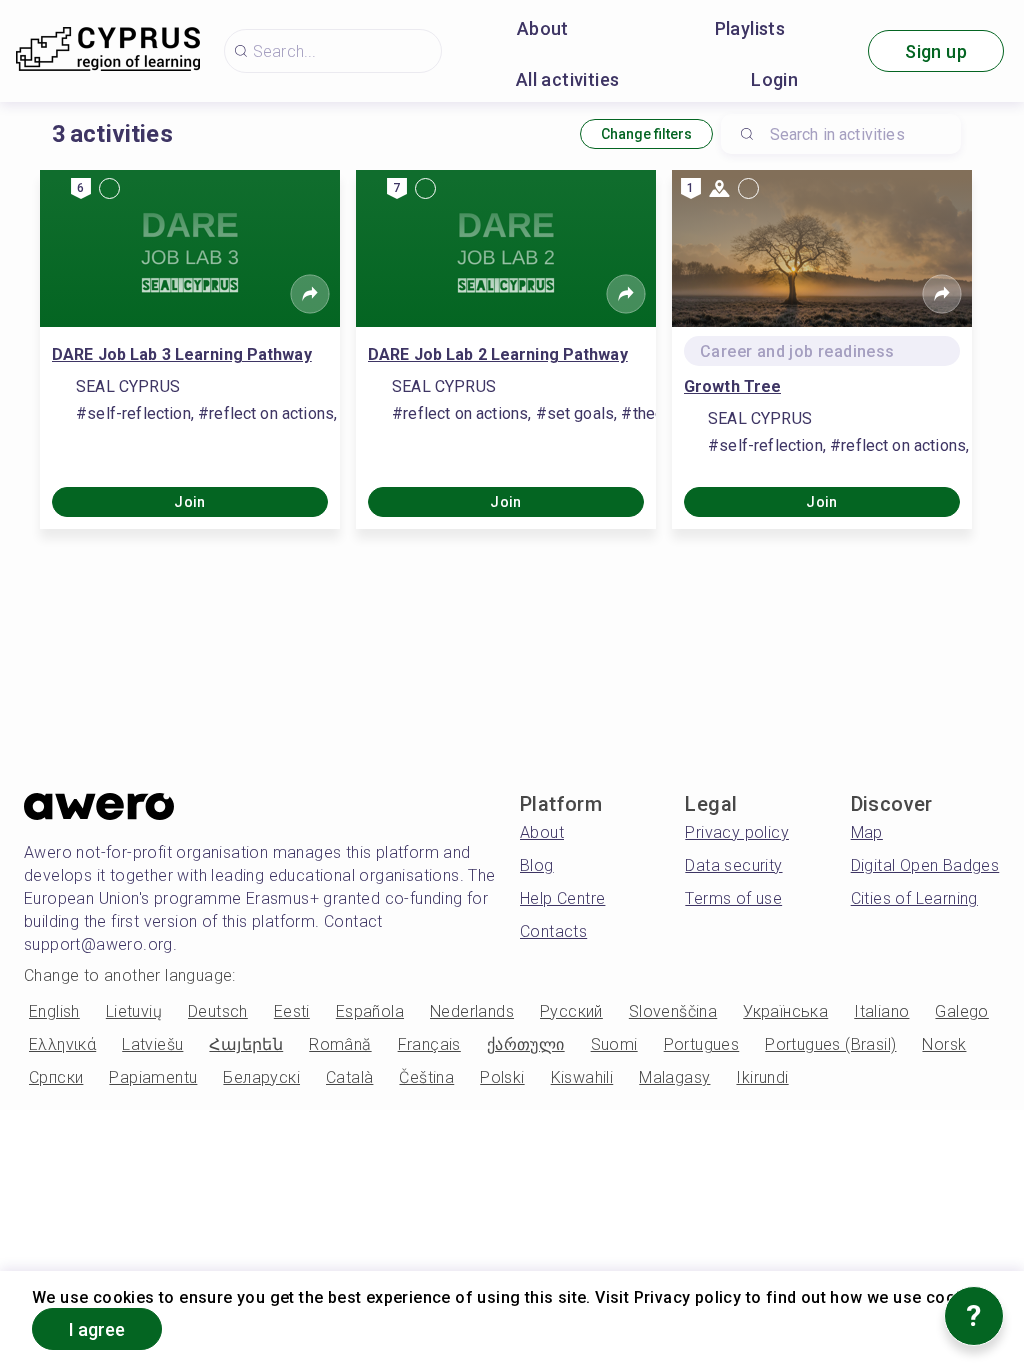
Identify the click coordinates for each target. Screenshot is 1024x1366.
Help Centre (562, 898)
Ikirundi (762, 1077)
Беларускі (261, 1077)
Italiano (881, 1011)
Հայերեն (246, 1044)
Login (774, 79)
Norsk (944, 1044)
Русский (571, 1011)
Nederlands (472, 1011)
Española (370, 1011)
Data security (733, 865)
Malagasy (674, 1077)
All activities (568, 79)
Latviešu (152, 1044)
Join (190, 502)
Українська (785, 1011)
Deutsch (218, 1011)
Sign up (936, 51)
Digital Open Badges (925, 865)
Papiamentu (153, 1077)
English (54, 1011)
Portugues (702, 1044)
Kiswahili (582, 1077)
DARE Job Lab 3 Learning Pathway (182, 354)
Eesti (292, 1011)
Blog (537, 865)
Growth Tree (732, 386)
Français (429, 1044)
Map (867, 832)
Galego (961, 1011)
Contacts (553, 931)
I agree (97, 1329)
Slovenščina (673, 1011)
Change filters (646, 134)
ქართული (526, 1044)
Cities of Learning (914, 898)
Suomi (614, 1044)
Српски (56, 1077)
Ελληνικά (62, 1044)
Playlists (750, 28)
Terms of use (733, 898)
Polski (502, 1077)
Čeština (426, 1077)
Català (349, 1077)
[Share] (310, 294)
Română (340, 1044)
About (543, 28)
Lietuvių (134, 1011)
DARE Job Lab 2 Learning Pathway (498, 354)
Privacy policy (737, 832)
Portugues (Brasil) (830, 1044)
